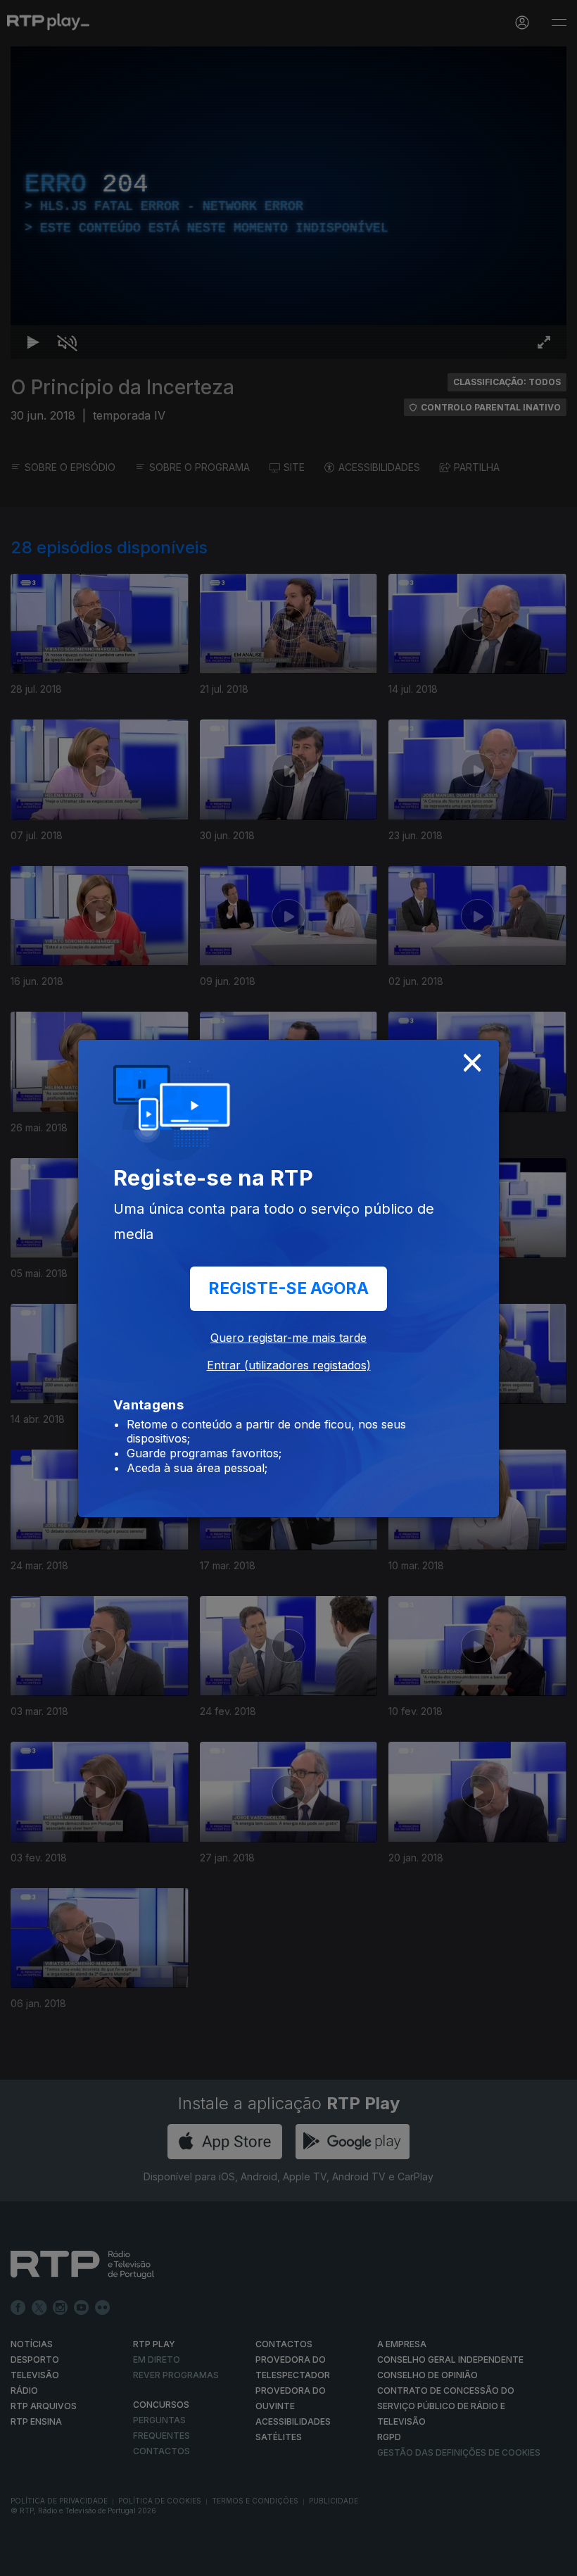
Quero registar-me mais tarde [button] (288, 1338)
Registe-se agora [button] (288, 1288)
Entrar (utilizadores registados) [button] (289, 1365)
